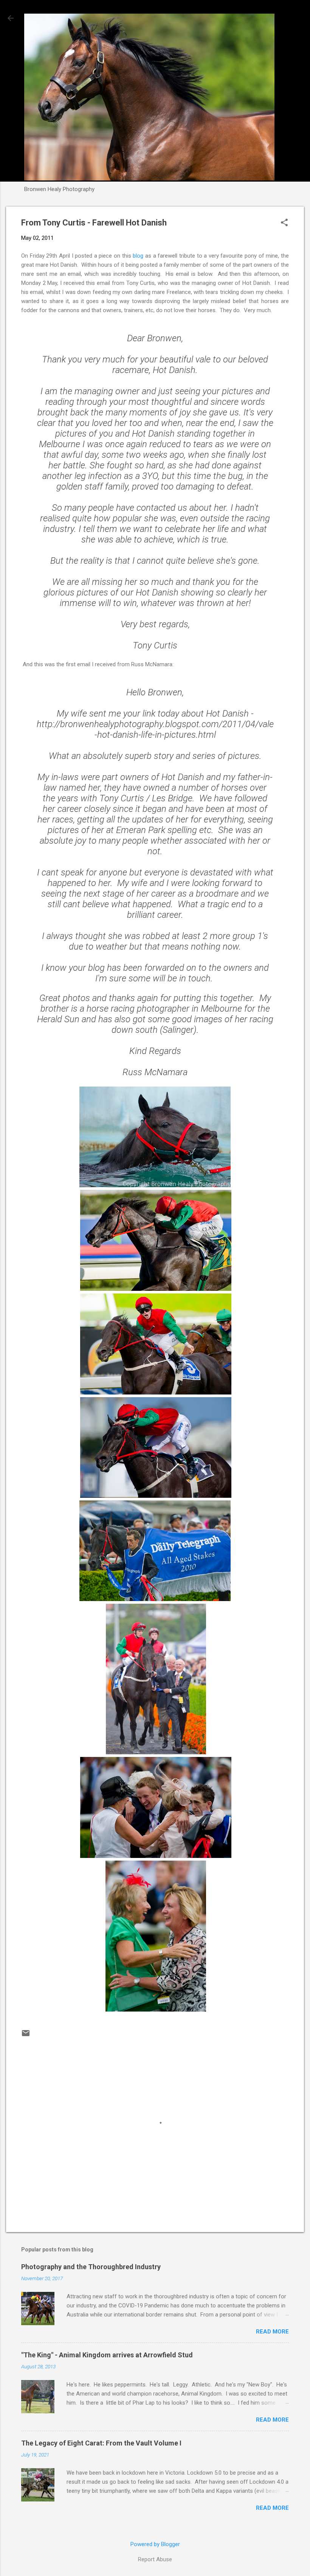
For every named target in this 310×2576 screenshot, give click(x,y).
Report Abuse (155, 2559)
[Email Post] (26, 2036)
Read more (272, 2332)
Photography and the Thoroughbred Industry (91, 2267)
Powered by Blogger (155, 2544)
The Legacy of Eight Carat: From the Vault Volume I (101, 2443)
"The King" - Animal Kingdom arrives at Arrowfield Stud (107, 2355)
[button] (284, 223)
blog (138, 256)
